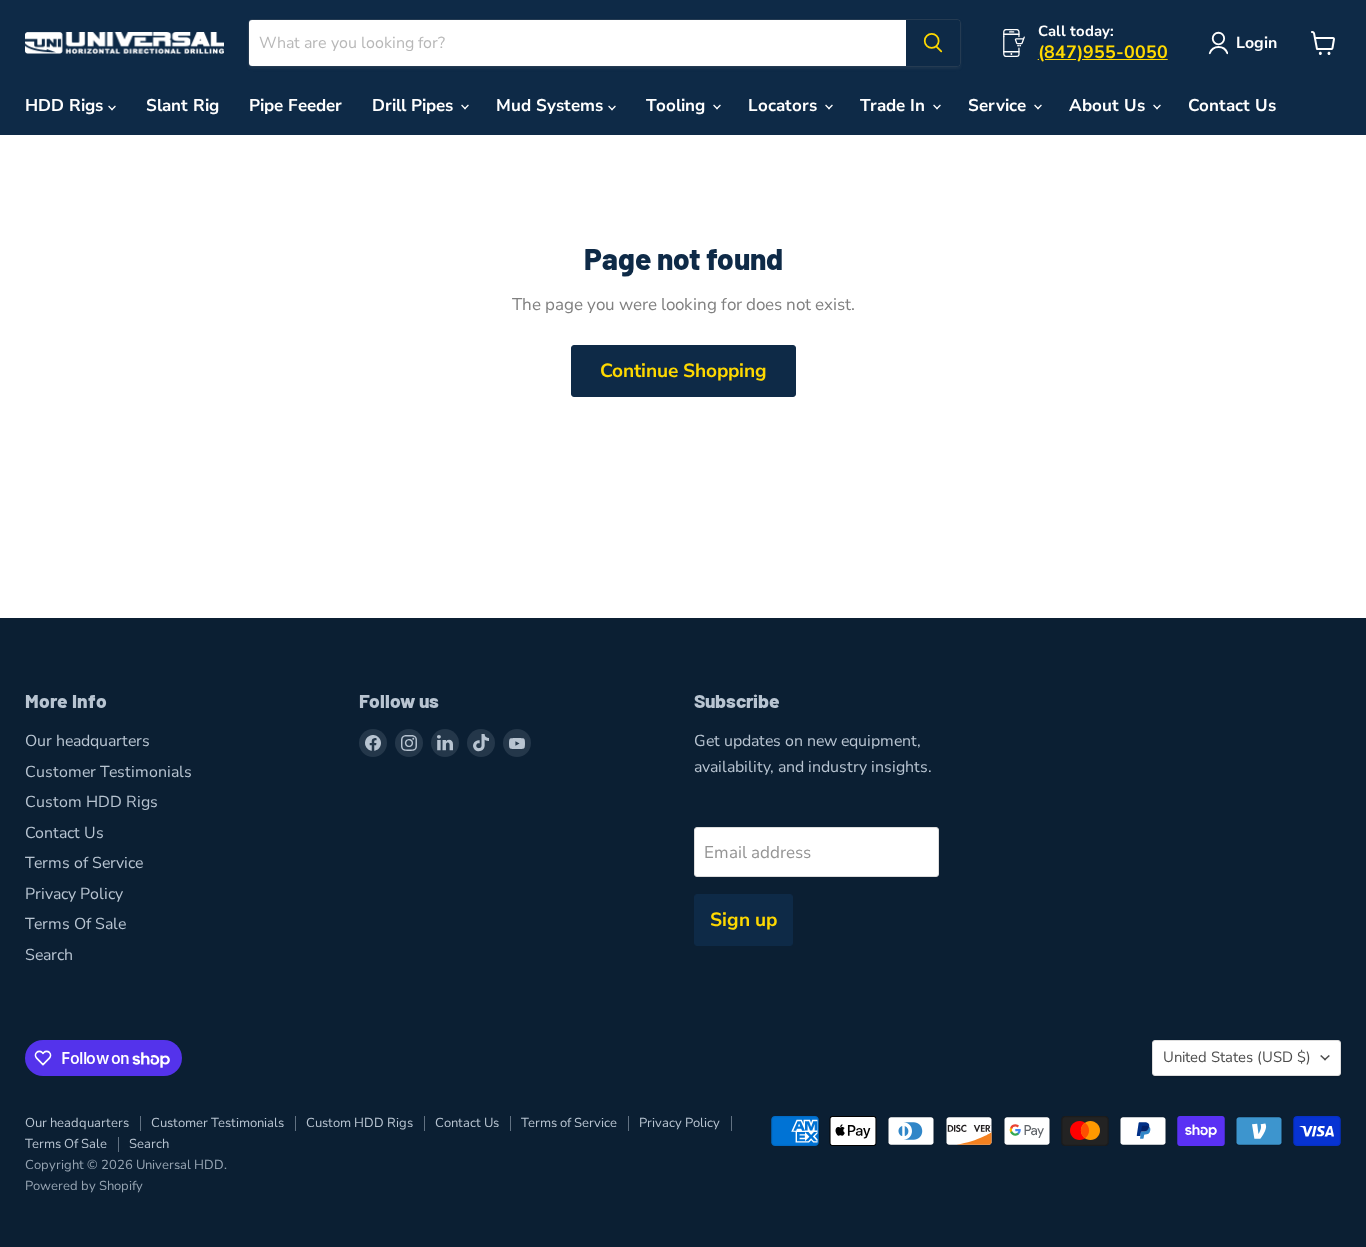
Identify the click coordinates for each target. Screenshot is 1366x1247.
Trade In (895, 105)
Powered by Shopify (84, 1186)
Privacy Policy (74, 894)
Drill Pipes (415, 105)
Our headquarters (87, 741)
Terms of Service (84, 863)
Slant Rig (182, 105)
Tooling (678, 105)
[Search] (933, 43)
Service (999, 105)
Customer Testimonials (108, 772)
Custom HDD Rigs (91, 802)
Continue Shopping (683, 371)
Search (49, 955)
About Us (1109, 105)
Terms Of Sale (75, 924)
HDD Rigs (66, 105)
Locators (785, 105)
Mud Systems (552, 105)
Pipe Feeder (295, 105)
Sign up (743, 920)
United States (1237, 1057)
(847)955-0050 (1103, 52)
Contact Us (1232, 105)
